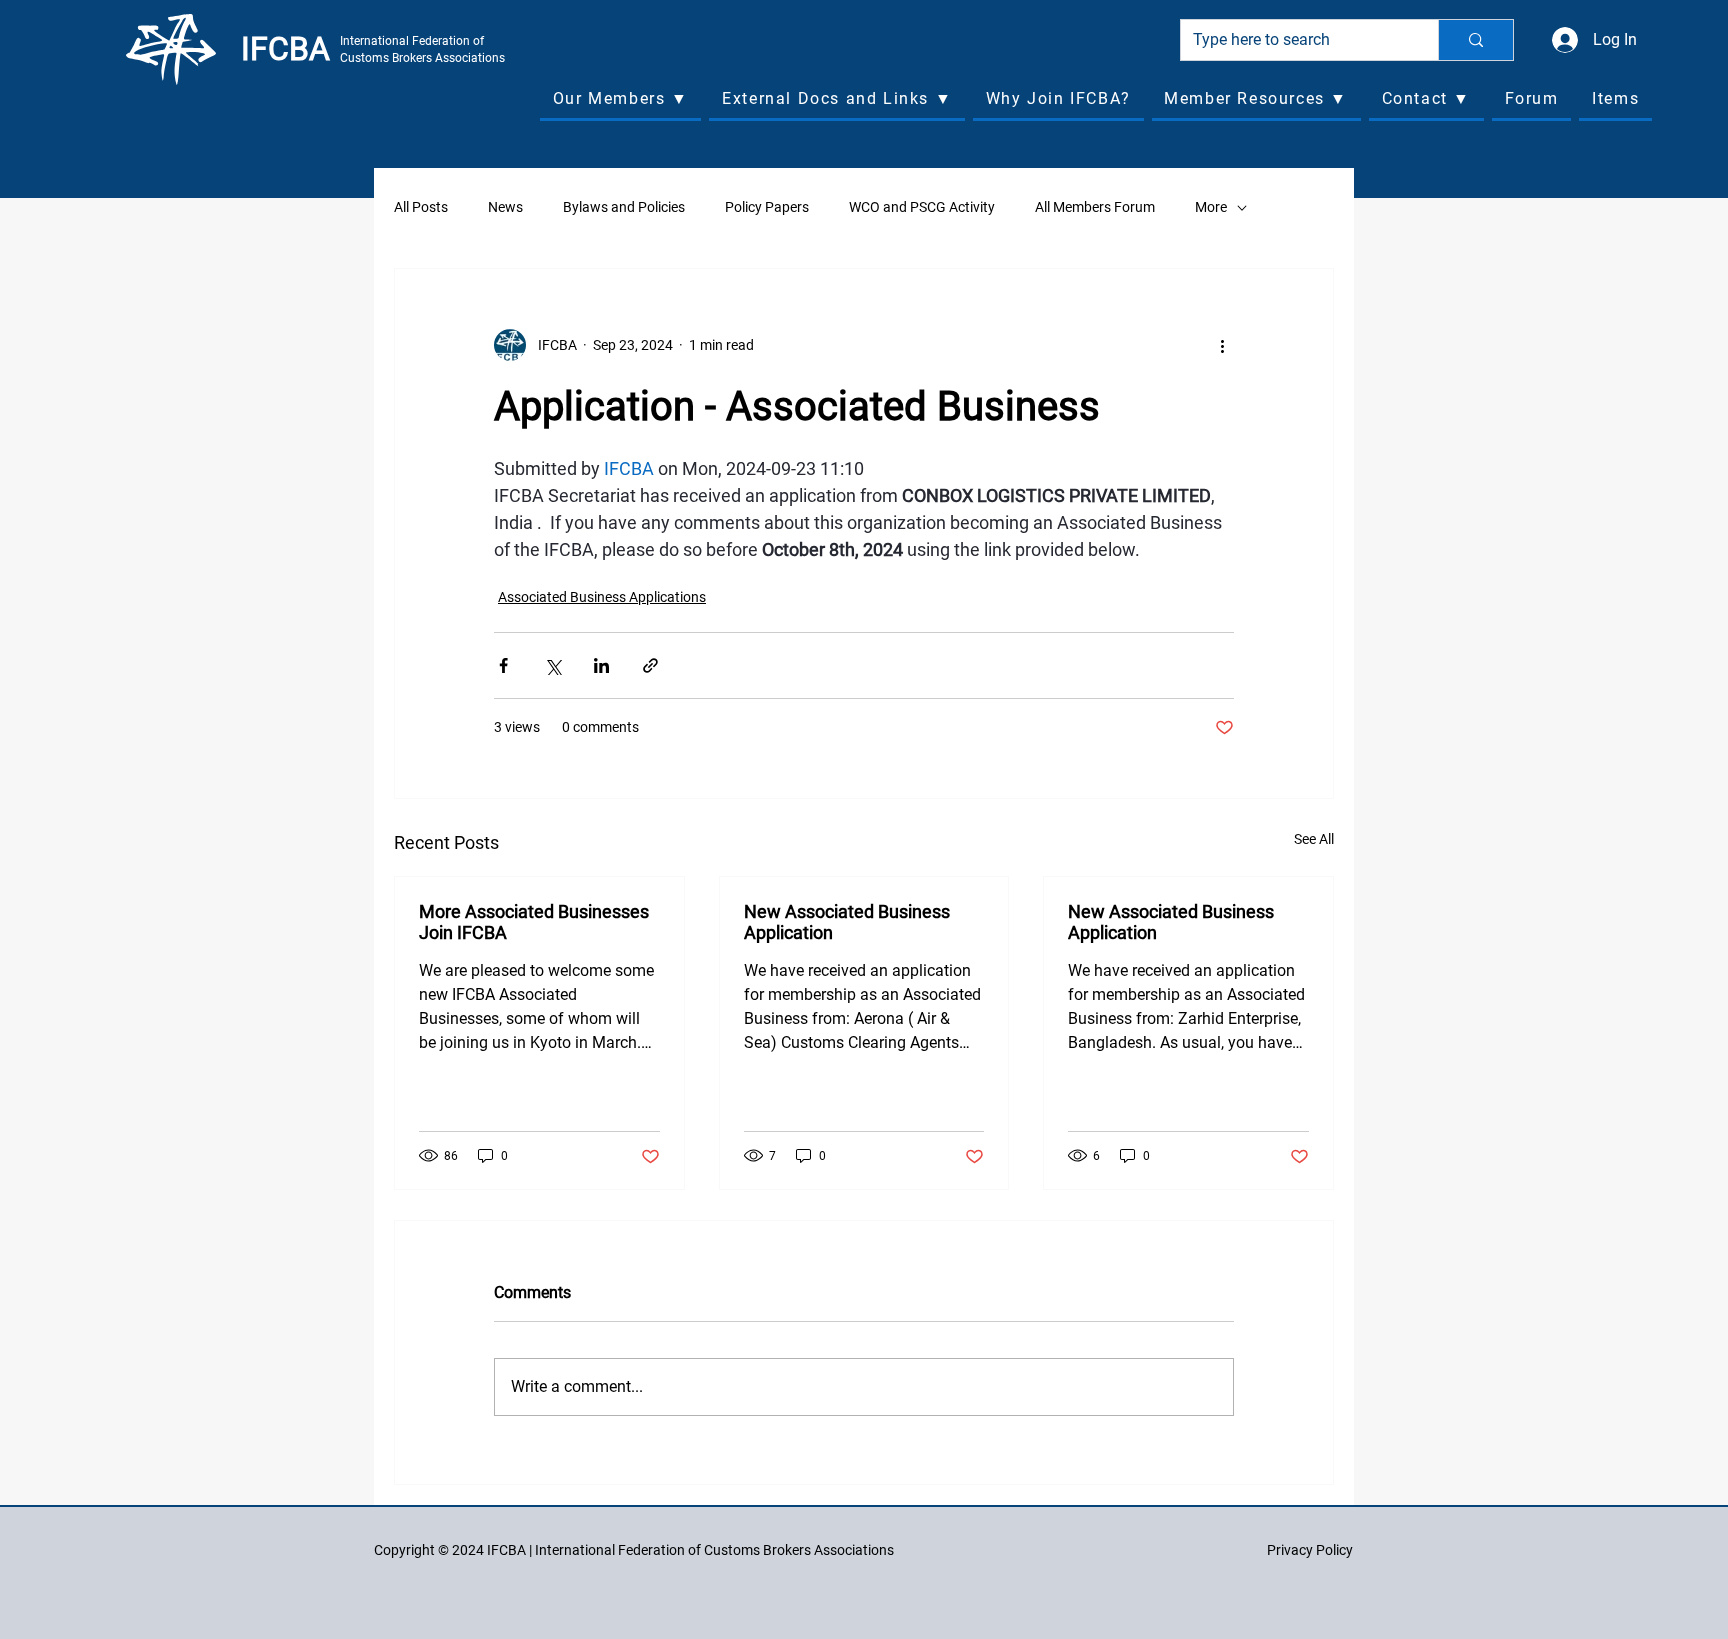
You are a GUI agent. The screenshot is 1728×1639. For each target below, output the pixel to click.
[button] (620, 100)
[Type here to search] (1475, 40)
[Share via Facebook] (503, 665)
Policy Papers (767, 207)
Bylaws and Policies (624, 207)
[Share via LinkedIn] (601, 665)
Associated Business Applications (602, 597)
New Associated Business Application (847, 922)
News (505, 207)
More (1211, 207)
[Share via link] (650, 665)
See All (1314, 839)
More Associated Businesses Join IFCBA (534, 922)
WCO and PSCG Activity (922, 207)
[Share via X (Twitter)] (552, 665)
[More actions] (1222, 345)
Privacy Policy (1310, 1550)
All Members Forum (1095, 207)
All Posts (421, 207)
